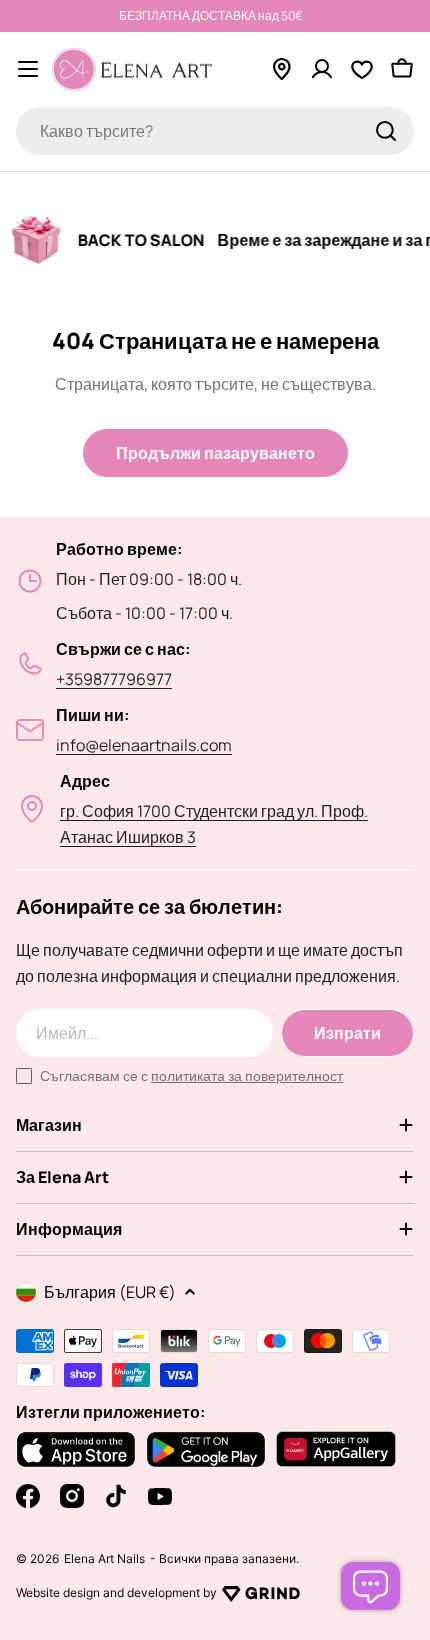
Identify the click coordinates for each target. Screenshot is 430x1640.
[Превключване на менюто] (28, 69)
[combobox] (215, 131)
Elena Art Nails (104, 1559)
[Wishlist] (362, 69)
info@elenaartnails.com (144, 745)
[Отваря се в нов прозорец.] (261, 1593)
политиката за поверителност (247, 1075)
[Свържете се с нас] (370, 1586)
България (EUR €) (110, 1292)
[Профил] (322, 69)
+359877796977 (114, 679)
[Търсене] (386, 131)
